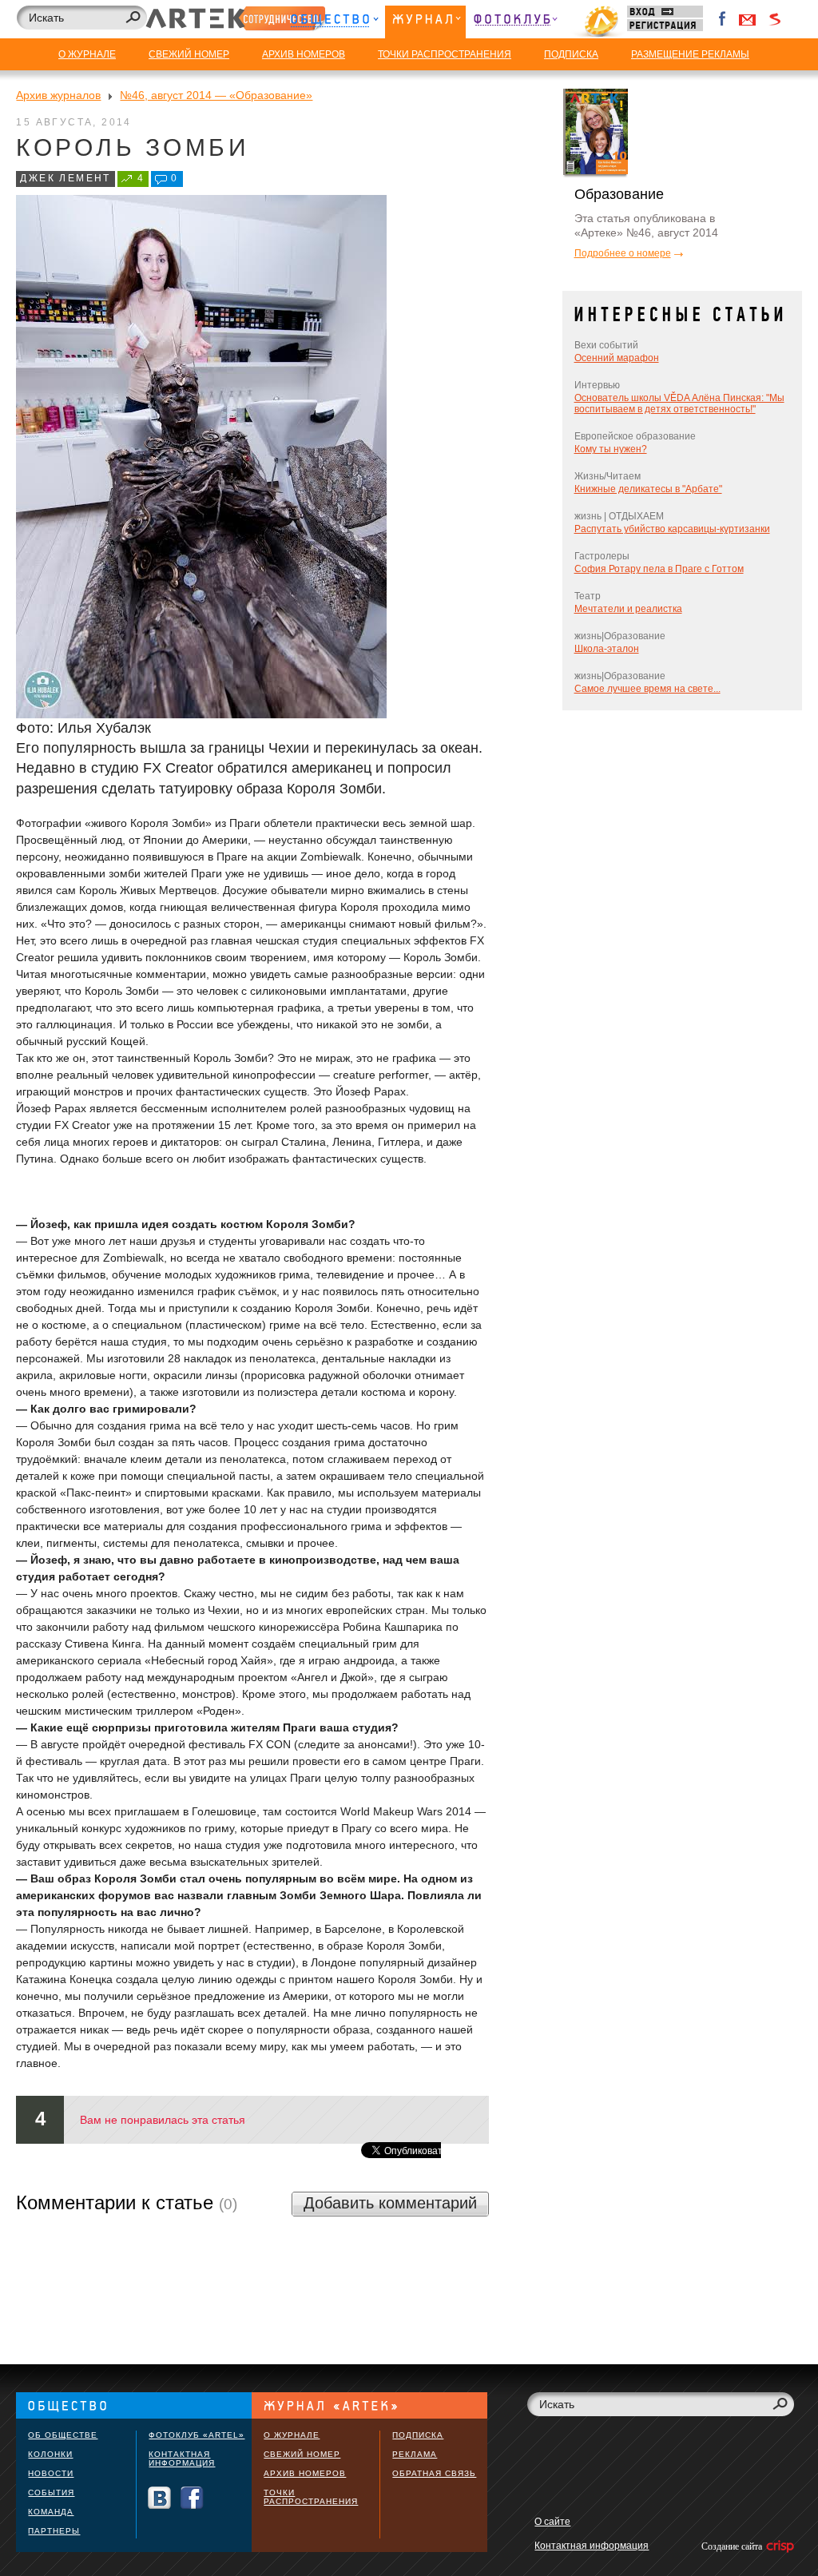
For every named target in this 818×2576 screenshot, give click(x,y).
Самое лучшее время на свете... (647, 689)
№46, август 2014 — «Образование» (216, 95)
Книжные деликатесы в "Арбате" (648, 489)
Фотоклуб (515, 22)
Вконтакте (159, 2498)
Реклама (415, 2454)
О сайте (552, 2522)
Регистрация (665, 25)
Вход (665, 12)
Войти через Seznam (775, 19)
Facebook (723, 19)
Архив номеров (305, 2473)
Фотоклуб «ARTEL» (197, 2435)
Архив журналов (58, 95)
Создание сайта (733, 2546)
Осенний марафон (617, 358)
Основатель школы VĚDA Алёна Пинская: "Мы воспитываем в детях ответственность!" (679, 403)
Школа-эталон (607, 649)
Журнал (425, 22)
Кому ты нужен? (611, 449)
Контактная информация (182, 2459)
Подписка (418, 2435)
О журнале (292, 2435)
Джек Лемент (65, 178)
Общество (334, 22)
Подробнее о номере (623, 253)
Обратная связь (434, 2473)
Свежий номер (302, 2454)
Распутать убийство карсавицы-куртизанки (672, 529)
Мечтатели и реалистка (628, 609)
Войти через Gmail (748, 19)
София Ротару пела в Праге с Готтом (659, 569)
